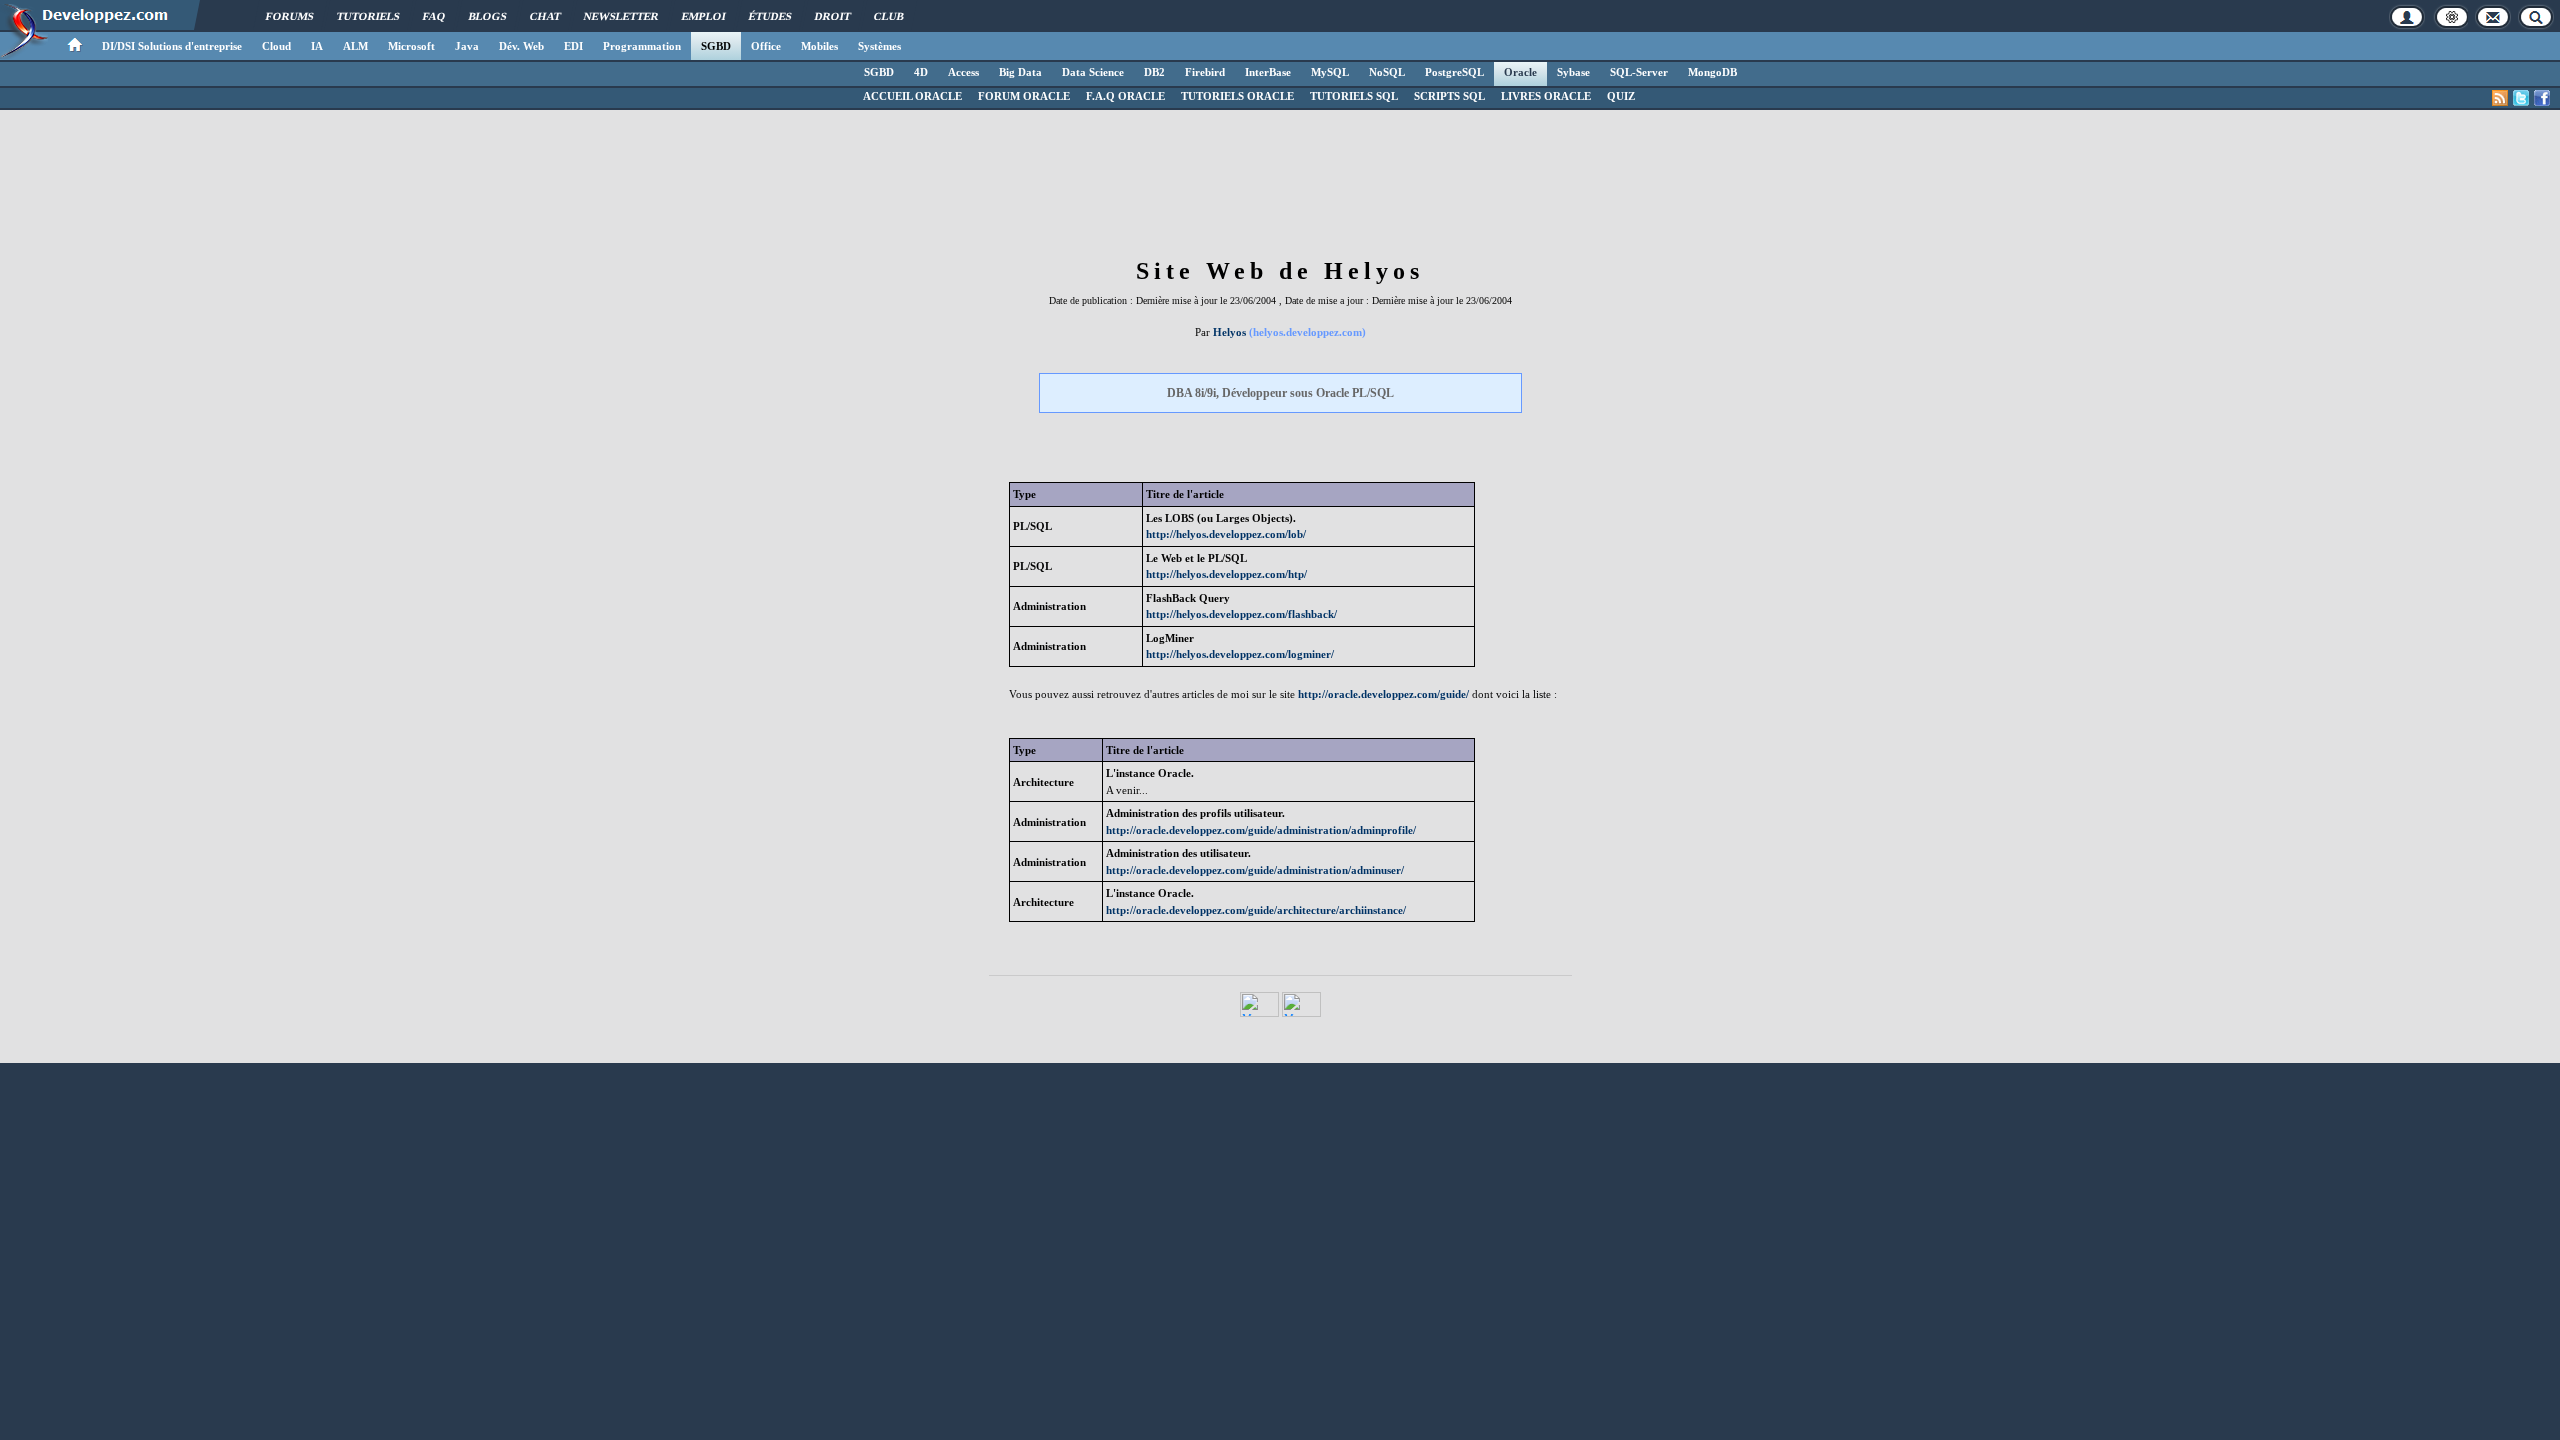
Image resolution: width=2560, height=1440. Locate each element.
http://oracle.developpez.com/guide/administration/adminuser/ (1255, 870)
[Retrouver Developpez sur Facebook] (2542, 98)
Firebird (1205, 72)
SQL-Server (1639, 72)
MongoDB (1712, 72)
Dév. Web (521, 46)
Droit (833, 16)
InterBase (1268, 72)
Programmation (642, 46)
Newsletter (621, 16)
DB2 (1154, 72)
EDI (573, 46)
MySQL (1330, 72)
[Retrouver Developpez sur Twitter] (2521, 98)
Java (467, 46)
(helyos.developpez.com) (1307, 332)
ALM (355, 46)
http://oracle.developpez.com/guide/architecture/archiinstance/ (1256, 910)
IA (317, 46)
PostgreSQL (1454, 72)
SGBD (716, 46)
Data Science (1093, 72)
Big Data (1020, 72)
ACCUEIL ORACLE (912, 96)
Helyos (1229, 332)
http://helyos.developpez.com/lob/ (1226, 534)
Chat (545, 16)
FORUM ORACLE (1024, 96)
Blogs (488, 16)
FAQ (434, 16)
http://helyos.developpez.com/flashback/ (1241, 614)
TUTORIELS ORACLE (1237, 96)
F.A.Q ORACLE (1125, 96)
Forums (290, 16)
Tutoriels (368, 16)
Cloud (276, 46)
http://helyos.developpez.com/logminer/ (1240, 654)
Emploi (704, 16)
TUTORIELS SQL (1354, 96)
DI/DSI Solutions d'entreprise (172, 46)
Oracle (1520, 72)
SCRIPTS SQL (1449, 96)
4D (921, 72)
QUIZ (1621, 96)
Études (770, 16)
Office (766, 46)
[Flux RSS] (2500, 98)
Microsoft (411, 46)
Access (963, 72)
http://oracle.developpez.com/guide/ (1383, 694)
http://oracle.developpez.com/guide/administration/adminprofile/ (1261, 830)
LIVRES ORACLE (1546, 96)
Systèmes (879, 46)
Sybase (1573, 72)
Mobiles (819, 46)
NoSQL (1387, 72)
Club (889, 16)
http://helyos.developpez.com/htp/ (1226, 574)
